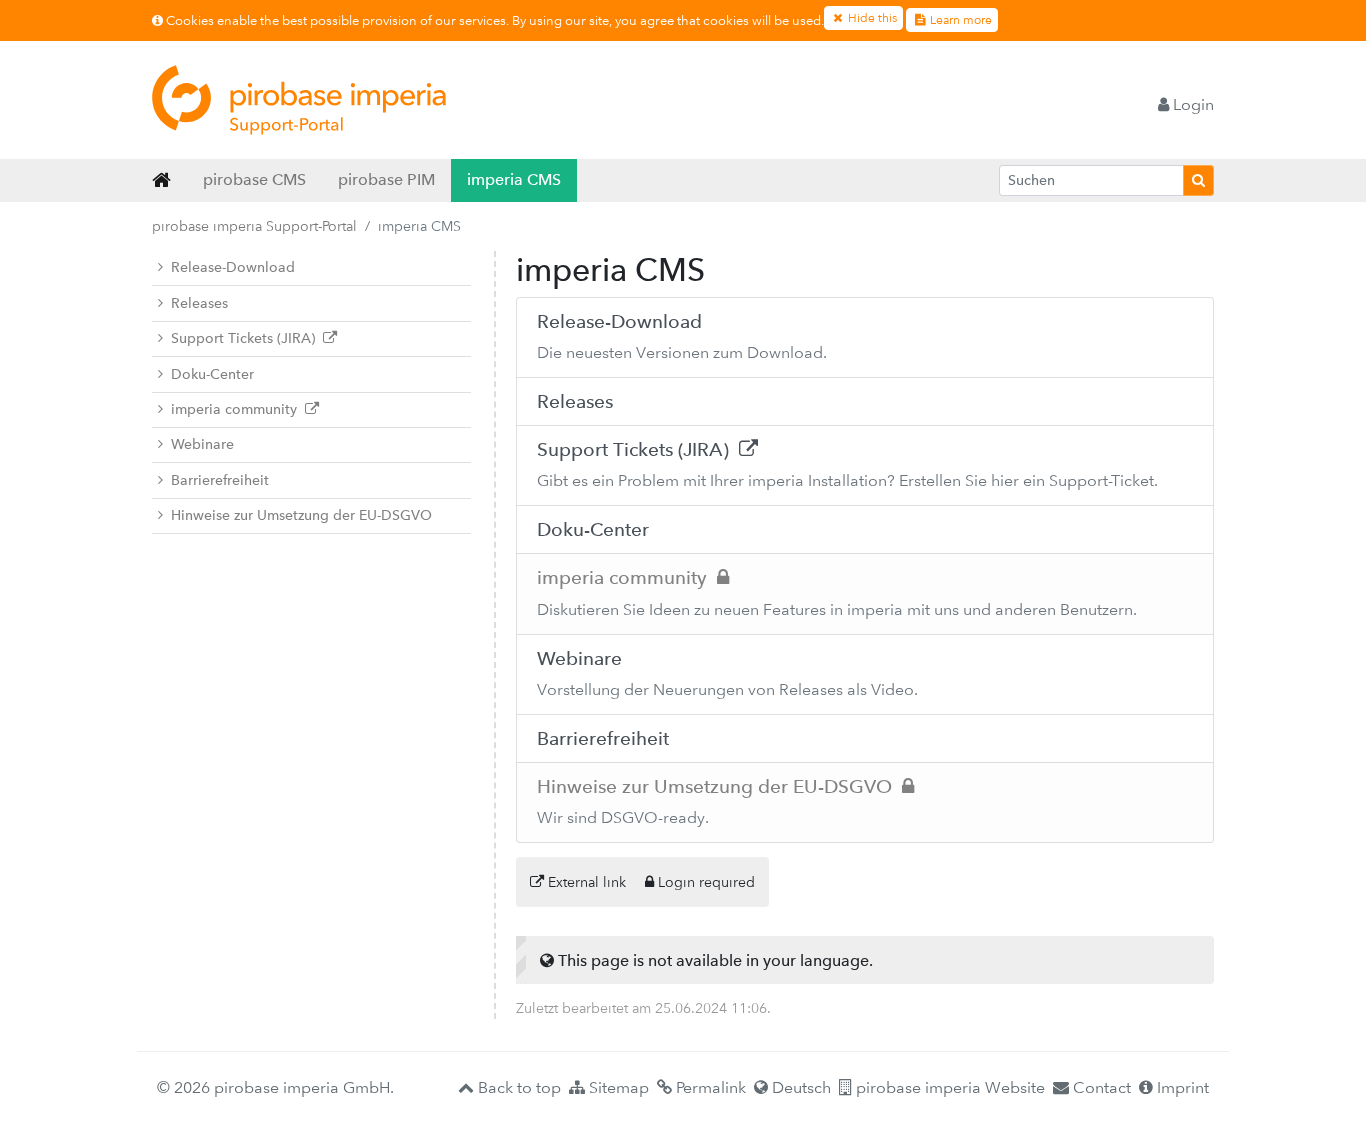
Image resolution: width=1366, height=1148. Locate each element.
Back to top (517, 1087)
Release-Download (233, 267)
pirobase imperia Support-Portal (254, 226)
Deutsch (799, 1087)
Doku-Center (212, 374)
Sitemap (617, 1087)
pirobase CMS (254, 179)
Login (1191, 104)
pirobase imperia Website (948, 1087)
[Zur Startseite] (299, 100)
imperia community (238, 409)
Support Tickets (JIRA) (247, 338)
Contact (1100, 1087)
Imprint (1181, 1087)
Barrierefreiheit (220, 480)
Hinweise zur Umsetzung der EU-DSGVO (301, 515)
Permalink (709, 1087)
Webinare (202, 444)
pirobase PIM (386, 179)
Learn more (959, 20)
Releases (199, 303)
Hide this (871, 18)
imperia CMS (514, 179)
